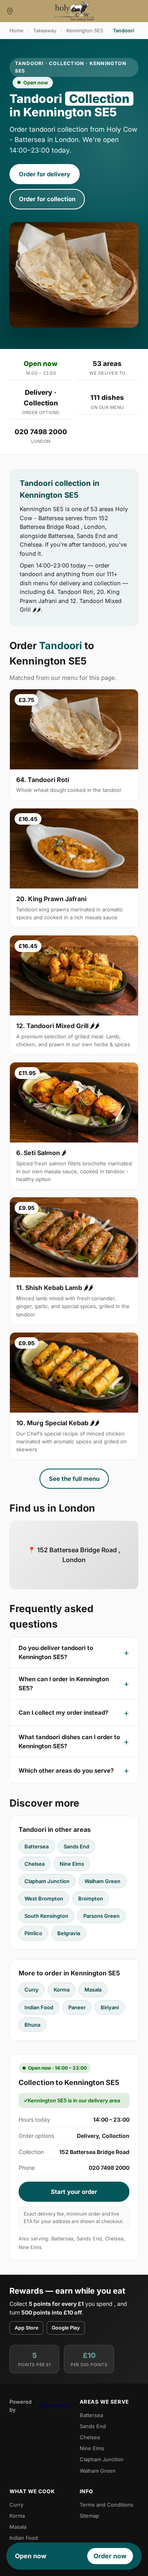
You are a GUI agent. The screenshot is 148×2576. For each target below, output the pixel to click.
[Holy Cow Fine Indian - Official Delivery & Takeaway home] (74, 11)
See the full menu (74, 1479)
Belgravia (69, 1933)
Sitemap (89, 2516)
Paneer (77, 2007)
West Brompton (44, 1898)
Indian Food (39, 2007)
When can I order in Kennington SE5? (64, 1684)
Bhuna (32, 2025)
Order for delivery (45, 174)
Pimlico (33, 1933)
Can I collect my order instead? (63, 1713)
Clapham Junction (47, 1881)
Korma (62, 1990)
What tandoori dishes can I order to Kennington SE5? (69, 1742)
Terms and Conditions (107, 2505)
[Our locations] (10, 11)
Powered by (21, 2406)
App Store (26, 2328)
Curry (32, 1990)
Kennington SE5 (85, 31)
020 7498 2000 (41, 432)
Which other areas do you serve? (66, 1771)
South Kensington (46, 1916)
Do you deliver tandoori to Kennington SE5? (56, 1652)
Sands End (76, 1846)
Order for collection (47, 199)
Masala (93, 1990)
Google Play (66, 2328)
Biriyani (110, 2007)
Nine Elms (72, 1864)
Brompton (91, 1898)
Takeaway (45, 31)
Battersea (37, 1846)
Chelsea (35, 1864)
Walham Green (102, 1881)
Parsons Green (101, 1916)
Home (16, 31)
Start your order (74, 2192)
